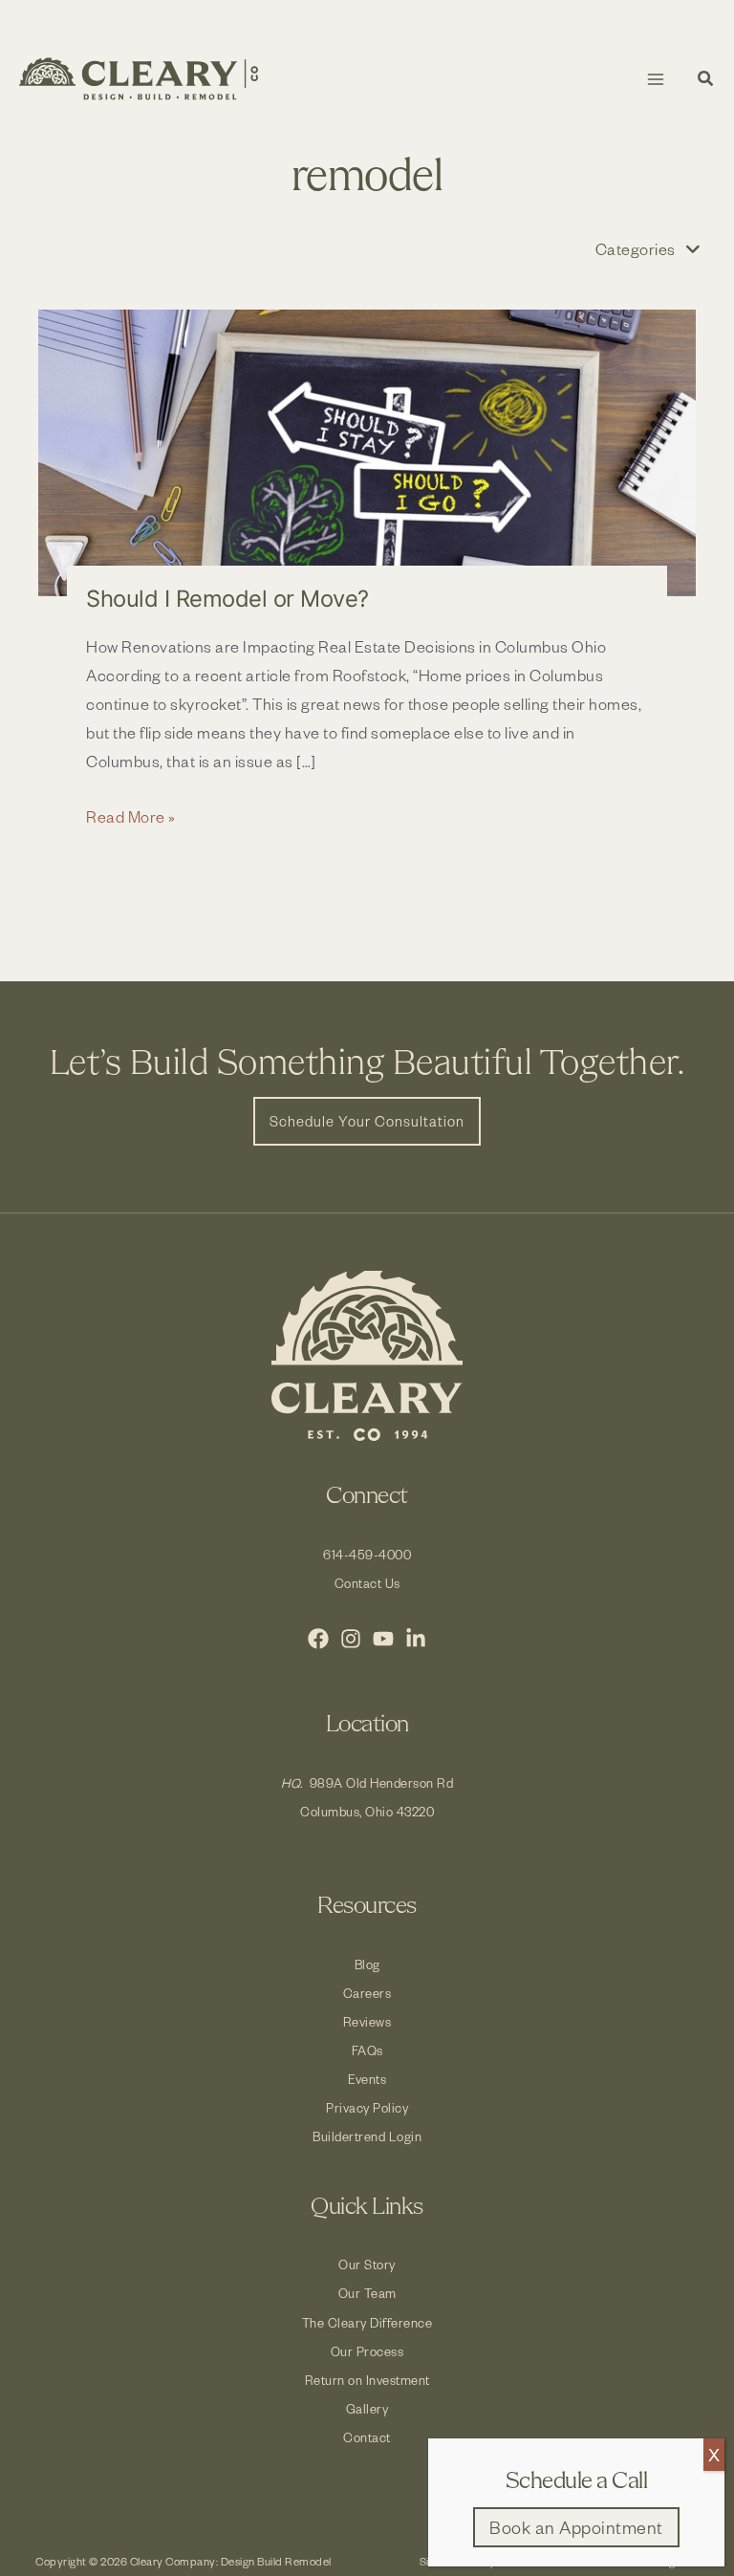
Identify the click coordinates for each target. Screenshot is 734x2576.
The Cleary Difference (367, 2322)
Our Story (367, 2264)
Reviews (367, 2021)
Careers (367, 1993)
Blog (367, 1964)
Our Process (367, 2351)
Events (367, 2079)
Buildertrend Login (367, 2136)
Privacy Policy (367, 2107)
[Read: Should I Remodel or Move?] (367, 453)
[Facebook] (318, 1639)
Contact (367, 2437)
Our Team (367, 2293)
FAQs (367, 2050)
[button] (706, 81)
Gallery (367, 2408)
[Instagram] (351, 1639)
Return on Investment (367, 2380)
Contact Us (367, 1583)
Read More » (131, 817)
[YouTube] (383, 1639)
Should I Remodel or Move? (227, 599)
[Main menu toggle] (655, 79)
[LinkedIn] (416, 1639)
